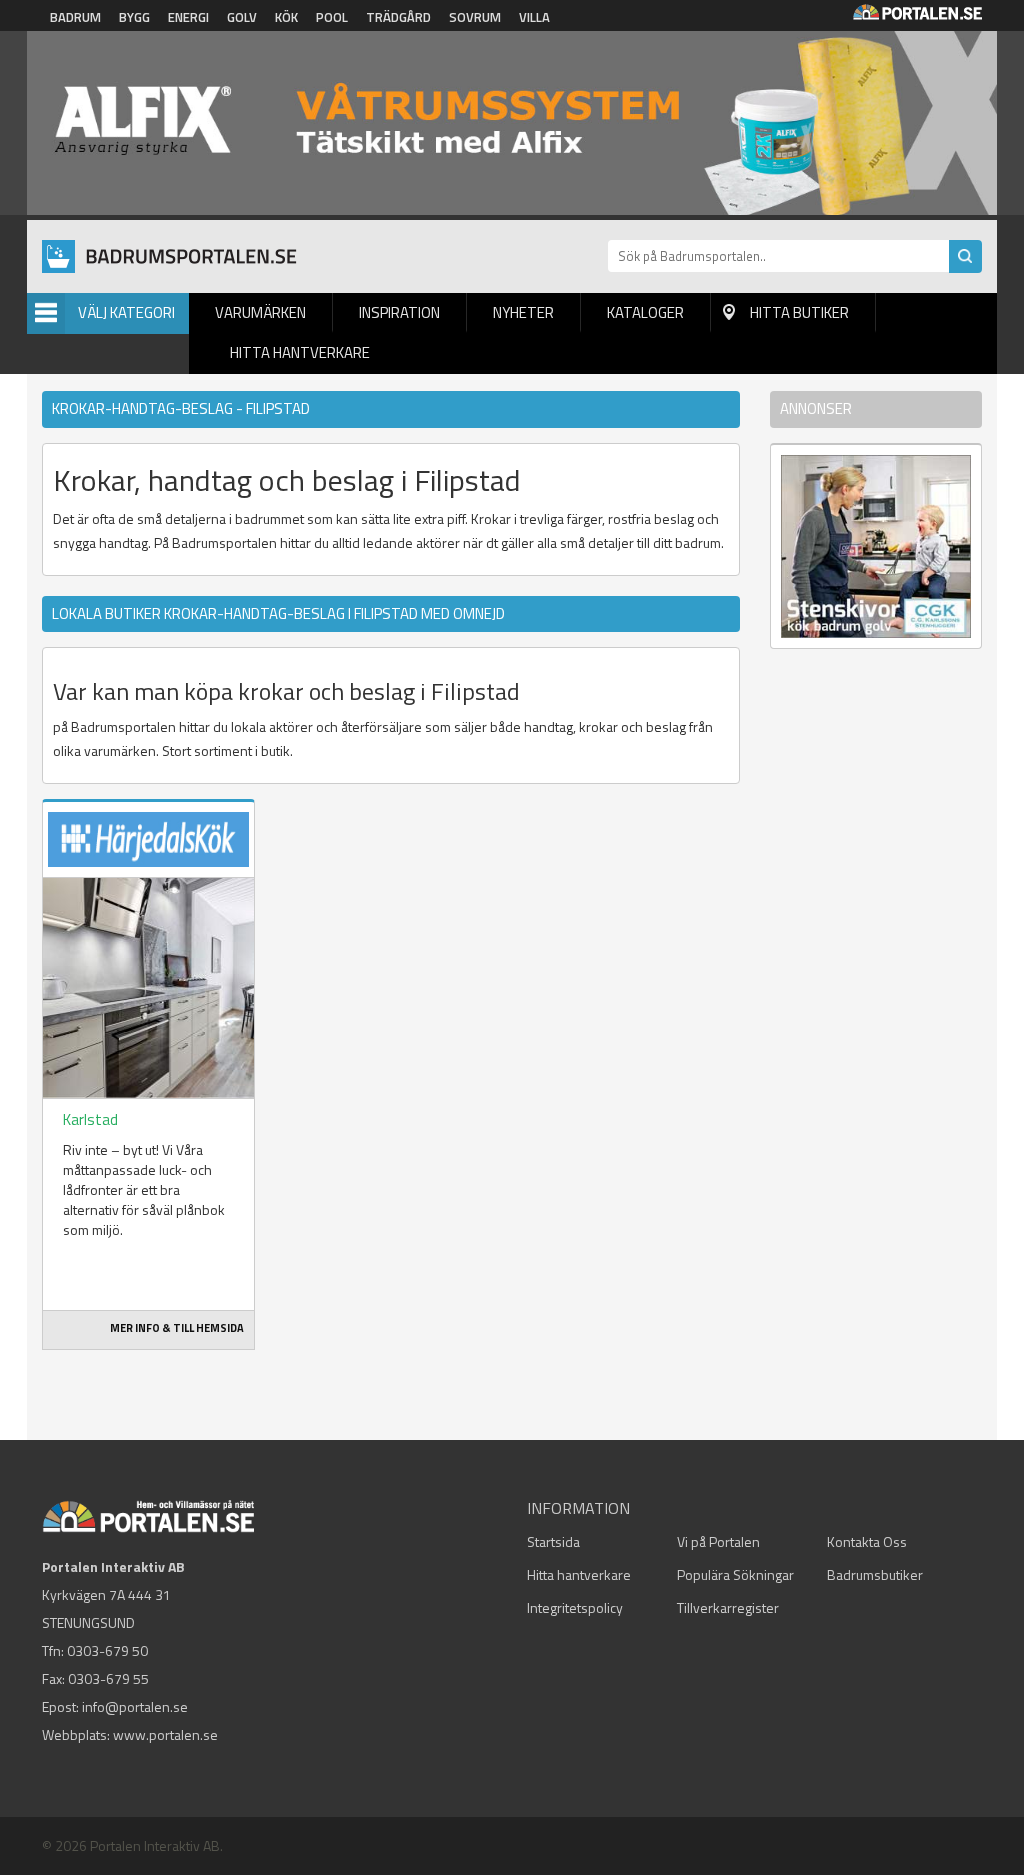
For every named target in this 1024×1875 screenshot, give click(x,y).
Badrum (75, 17)
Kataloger (645, 312)
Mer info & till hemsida (177, 1328)
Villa (534, 17)
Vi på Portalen (718, 1541)
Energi (188, 17)
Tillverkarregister (728, 1607)
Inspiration (399, 312)
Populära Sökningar (735, 1574)
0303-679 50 (107, 1650)
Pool (332, 17)
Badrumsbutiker (875, 1574)
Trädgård (398, 17)
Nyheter (523, 312)
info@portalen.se (135, 1706)
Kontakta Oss (867, 1541)
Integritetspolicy (575, 1607)
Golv (242, 17)
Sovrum (475, 17)
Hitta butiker (799, 312)
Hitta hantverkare (300, 352)
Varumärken (260, 312)
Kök (286, 17)
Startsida (553, 1541)
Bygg (134, 17)
